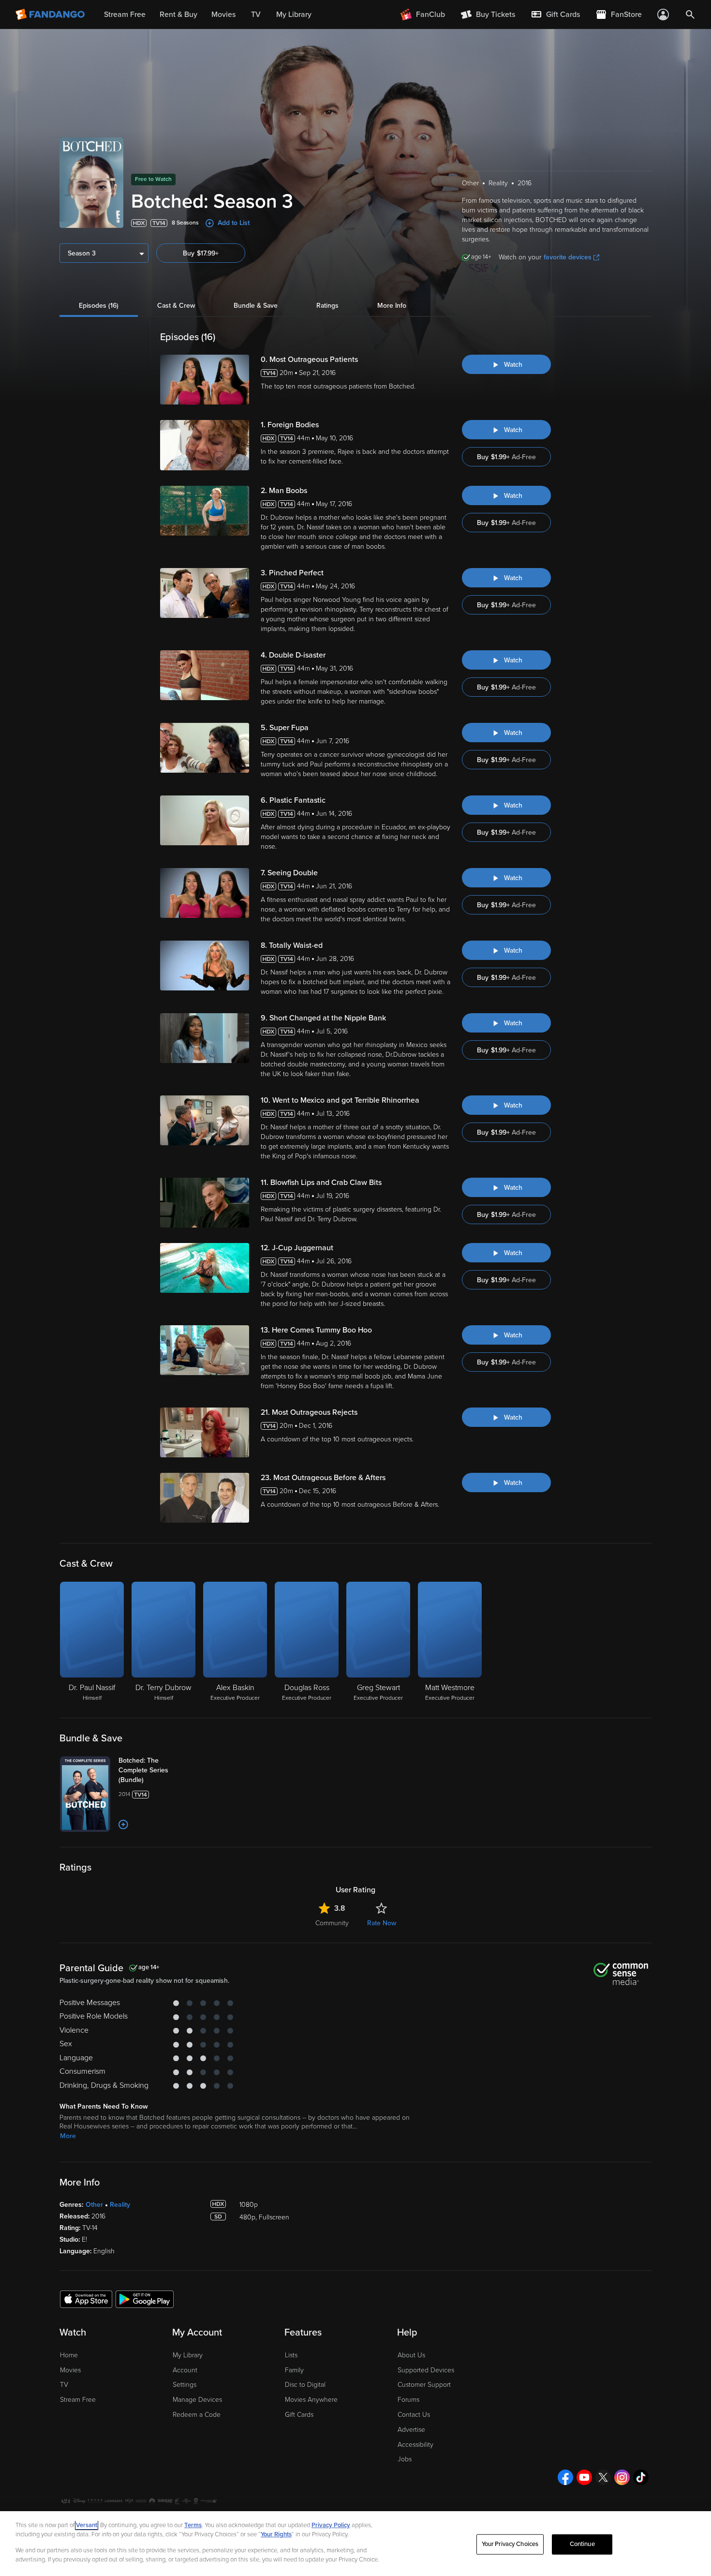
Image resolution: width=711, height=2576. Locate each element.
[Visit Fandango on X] (603, 2477)
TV (64, 2385)
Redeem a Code (197, 2415)
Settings (185, 2385)
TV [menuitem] (256, 15)
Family (294, 2370)
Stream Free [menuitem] (125, 15)
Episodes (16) (99, 306)
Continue (582, 2544)
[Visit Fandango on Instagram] (622, 2477)
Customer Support (424, 2385)
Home (69, 2355)
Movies (70, 2370)
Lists (291, 2355)
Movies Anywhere (311, 2400)
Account (185, 2370)
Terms (193, 2525)
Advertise (411, 2430)
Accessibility (415, 2445)
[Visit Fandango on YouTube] (584, 2477)
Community (332, 1923)
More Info (392, 306)
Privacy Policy (331, 2525)
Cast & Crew (176, 306)
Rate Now (382, 1923)
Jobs (405, 2459)
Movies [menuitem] (223, 15)
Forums (408, 2400)
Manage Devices (197, 2400)
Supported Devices (426, 2370)
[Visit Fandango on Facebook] (565, 2477)
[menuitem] (555, 15)
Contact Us (414, 2415)
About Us (411, 2355)
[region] (355, 2544)
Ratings (327, 306)
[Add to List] (123, 1825)
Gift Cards (299, 2415)
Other (94, 2205)
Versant (87, 2525)
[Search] (690, 15)
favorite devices (568, 257)
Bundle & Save (256, 306)
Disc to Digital (305, 2385)
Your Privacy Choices (510, 2544)
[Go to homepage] (51, 15)
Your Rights (276, 2534)
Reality (120, 2205)
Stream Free (78, 2400)
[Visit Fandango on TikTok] (641, 2477)
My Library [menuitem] (294, 15)
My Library (188, 2355)
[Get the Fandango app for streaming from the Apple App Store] (86, 2299)
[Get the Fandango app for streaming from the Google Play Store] (145, 2299)
